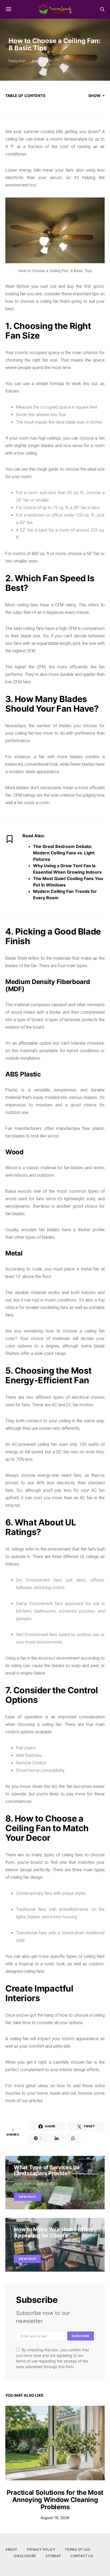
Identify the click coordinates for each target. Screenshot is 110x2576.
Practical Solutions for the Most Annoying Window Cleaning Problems (55, 2500)
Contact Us (82, 2556)
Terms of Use (78, 2549)
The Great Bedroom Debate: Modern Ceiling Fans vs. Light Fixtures (64, 853)
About (11, 2549)
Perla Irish (17, 61)
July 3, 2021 (42, 61)
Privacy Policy (41, 2549)
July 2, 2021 (47, 2184)
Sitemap (53, 2556)
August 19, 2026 (55, 2518)
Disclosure (25, 2556)
